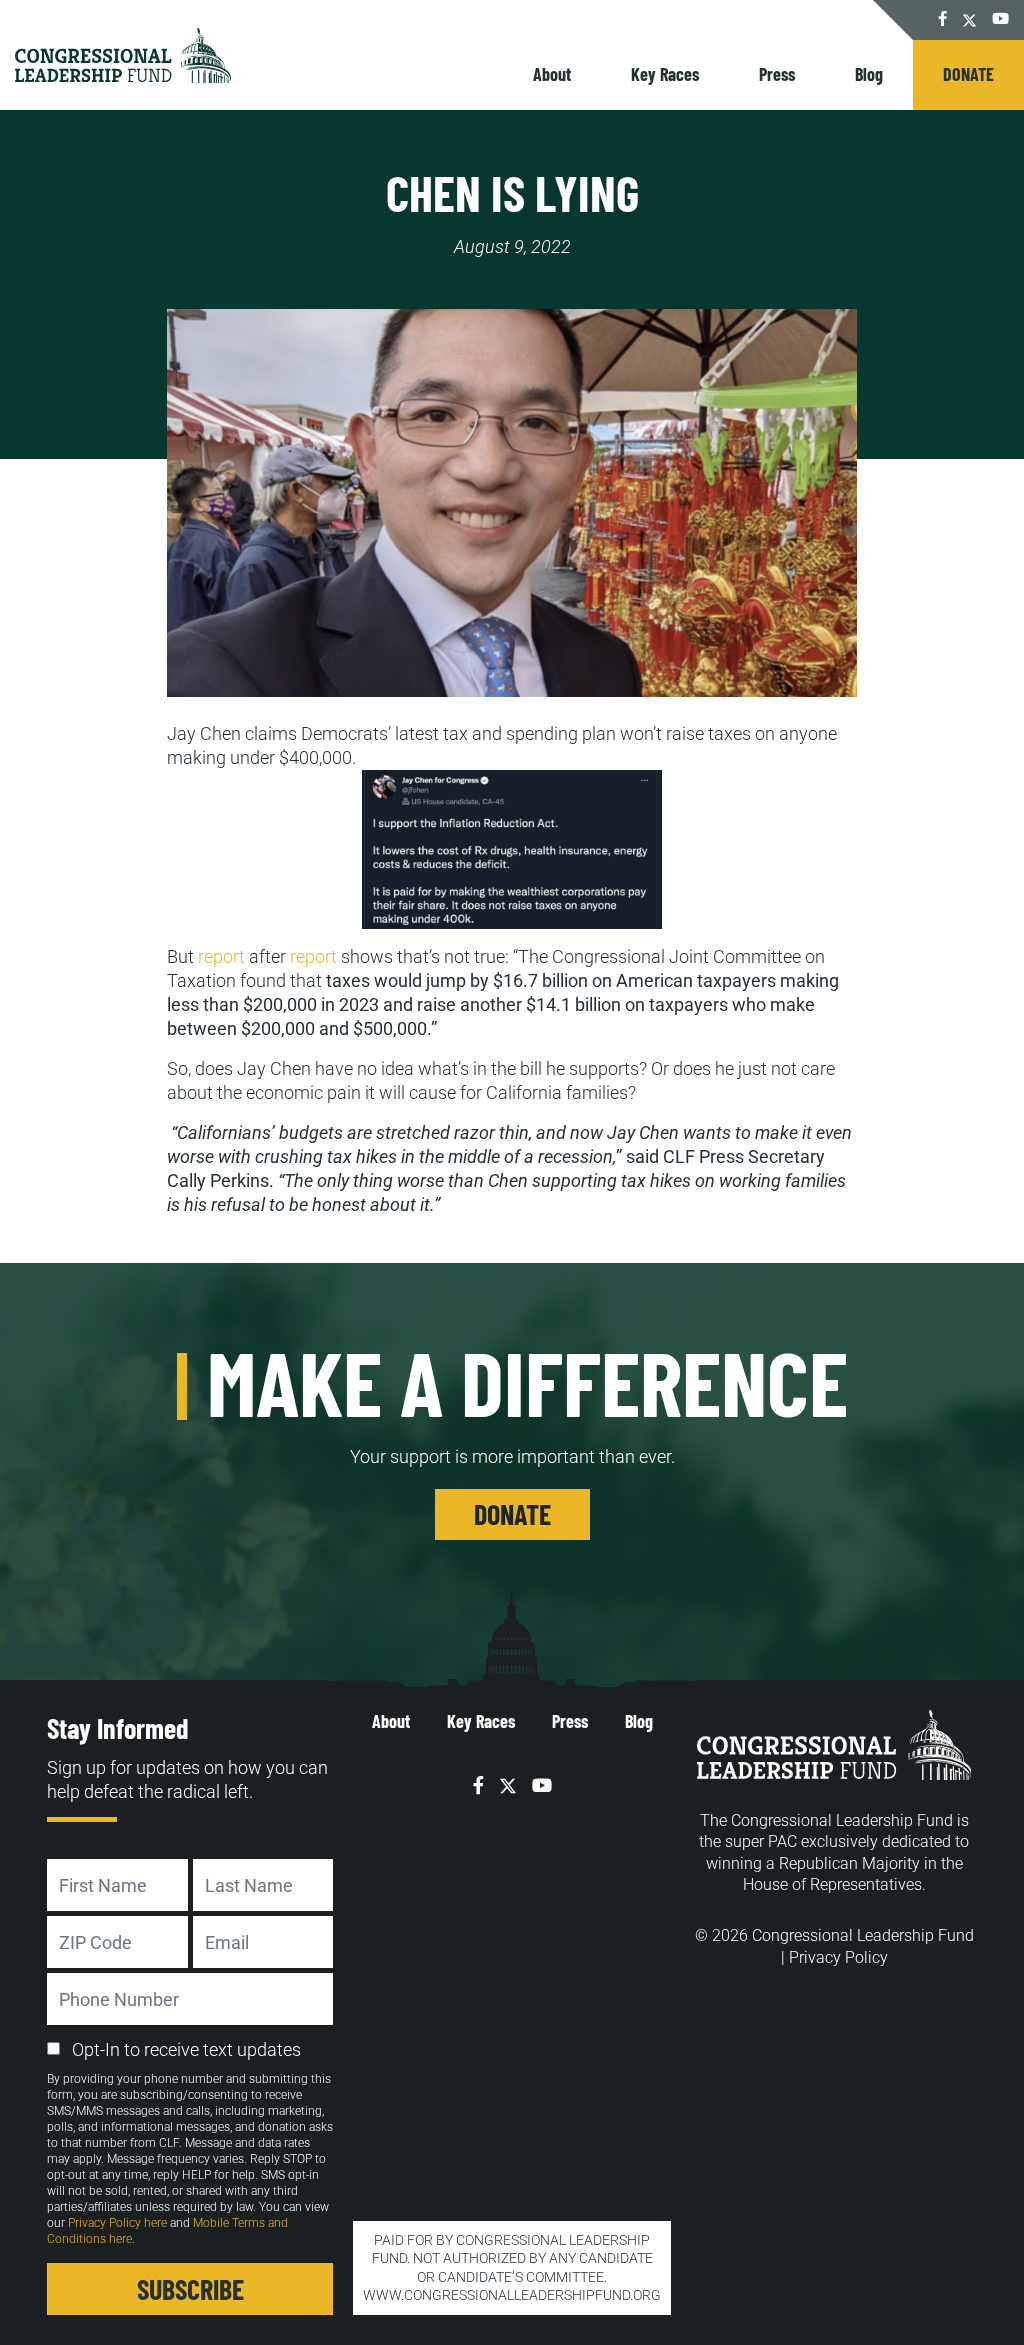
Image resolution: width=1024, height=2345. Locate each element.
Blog (869, 74)
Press (777, 74)
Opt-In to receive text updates (186, 2049)
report (221, 956)
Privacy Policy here (117, 2223)
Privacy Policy (838, 1957)
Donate (968, 74)
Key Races (665, 74)
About (552, 74)
